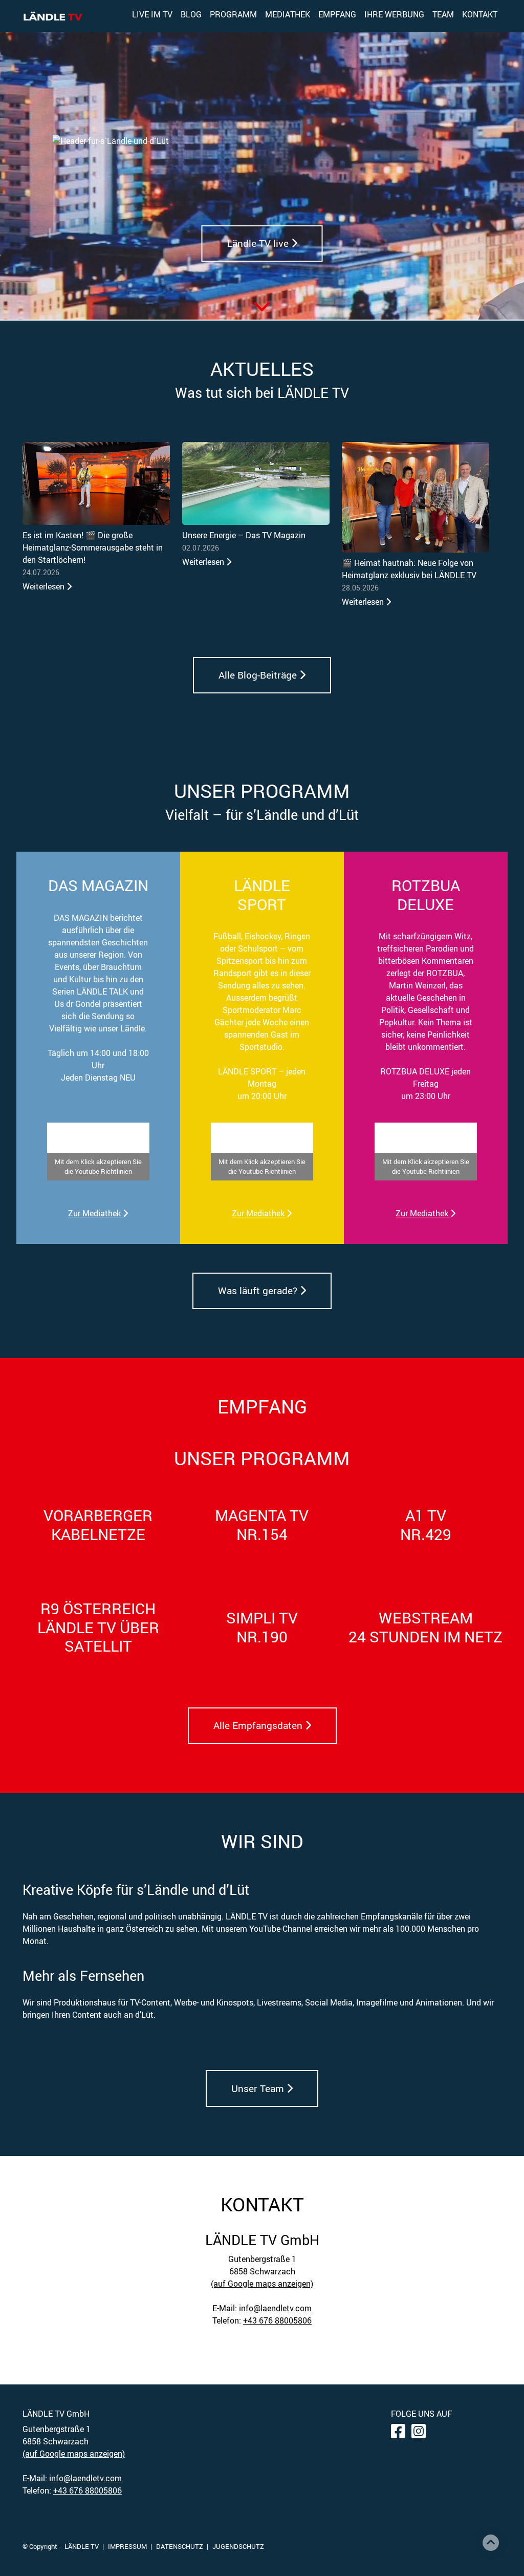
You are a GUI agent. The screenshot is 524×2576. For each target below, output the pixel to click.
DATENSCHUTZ (180, 2546)
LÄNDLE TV (82, 2546)
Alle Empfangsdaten (259, 1725)
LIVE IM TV (152, 14)
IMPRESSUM (127, 2546)
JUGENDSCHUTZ (238, 2546)
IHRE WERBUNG (394, 14)
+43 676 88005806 (277, 2320)
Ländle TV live (259, 243)
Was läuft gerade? (259, 1291)
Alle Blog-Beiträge (259, 675)
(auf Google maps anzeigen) (262, 2284)
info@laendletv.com (275, 2308)
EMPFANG (337, 14)
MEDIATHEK (288, 14)
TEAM (443, 14)
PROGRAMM (233, 14)
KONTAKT (480, 14)
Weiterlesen (45, 586)
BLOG (191, 14)
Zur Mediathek (95, 1213)
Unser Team (259, 2088)
